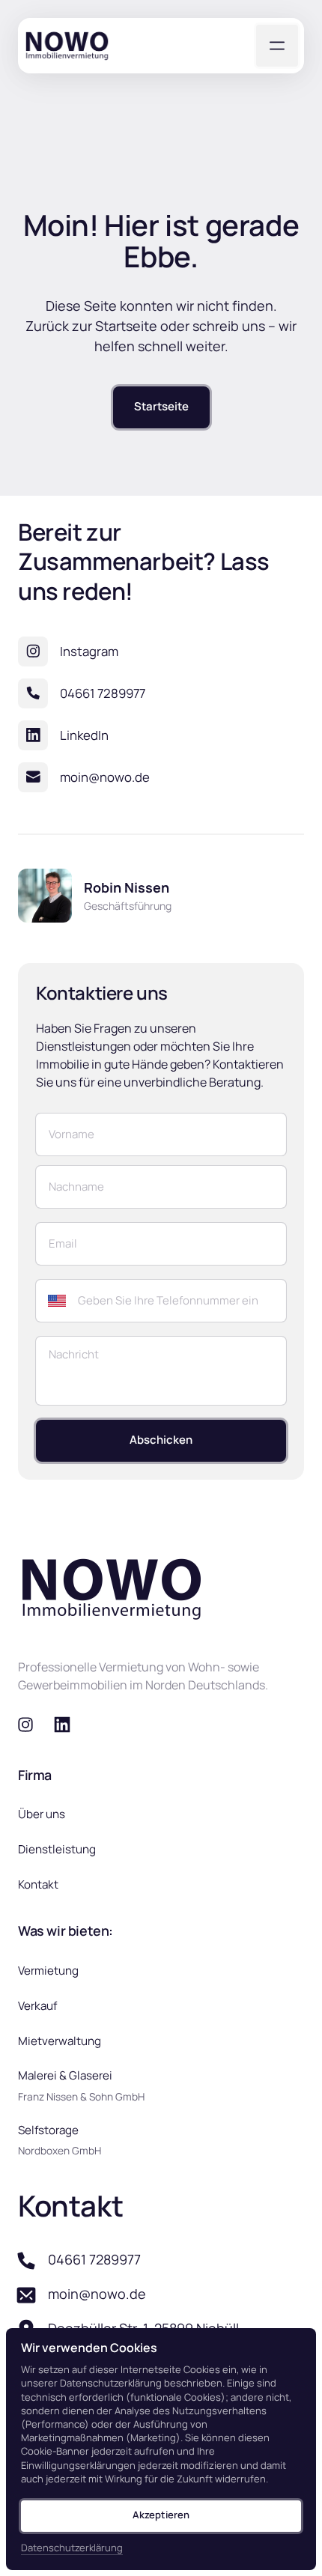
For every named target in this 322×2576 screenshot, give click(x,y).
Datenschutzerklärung (72, 2548)
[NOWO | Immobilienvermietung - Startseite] (67, 46)
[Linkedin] (68, 1725)
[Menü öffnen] (277, 46)
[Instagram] (31, 1725)
